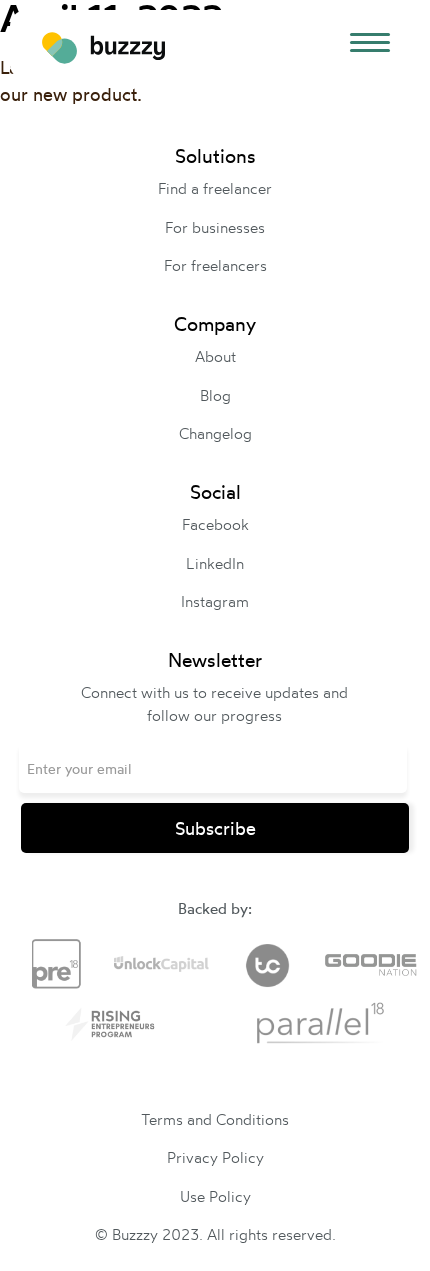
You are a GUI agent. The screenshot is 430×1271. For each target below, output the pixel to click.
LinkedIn (215, 563)
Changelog (215, 433)
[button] (370, 45)
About (215, 356)
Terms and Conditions (215, 1119)
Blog (215, 395)
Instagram (215, 601)
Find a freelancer (215, 188)
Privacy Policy (215, 1157)
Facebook (215, 524)
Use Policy (215, 1196)
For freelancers (215, 265)
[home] (98, 45)
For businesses (215, 227)
